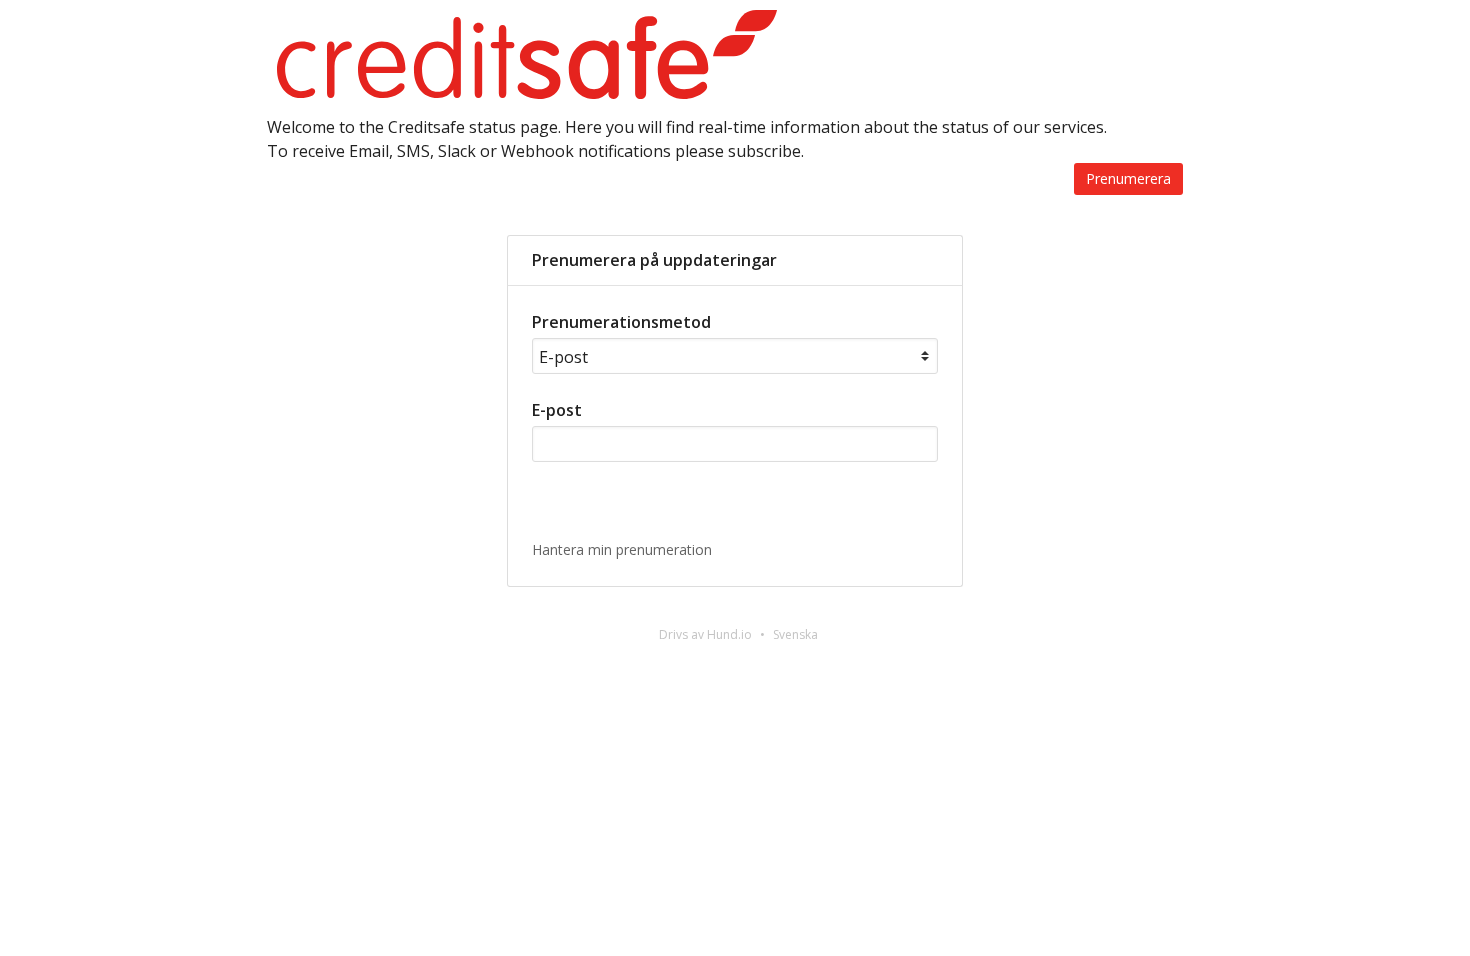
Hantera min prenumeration (622, 549)
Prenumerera (1128, 178)
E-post (557, 410)
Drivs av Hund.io (705, 634)
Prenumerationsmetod (621, 322)
